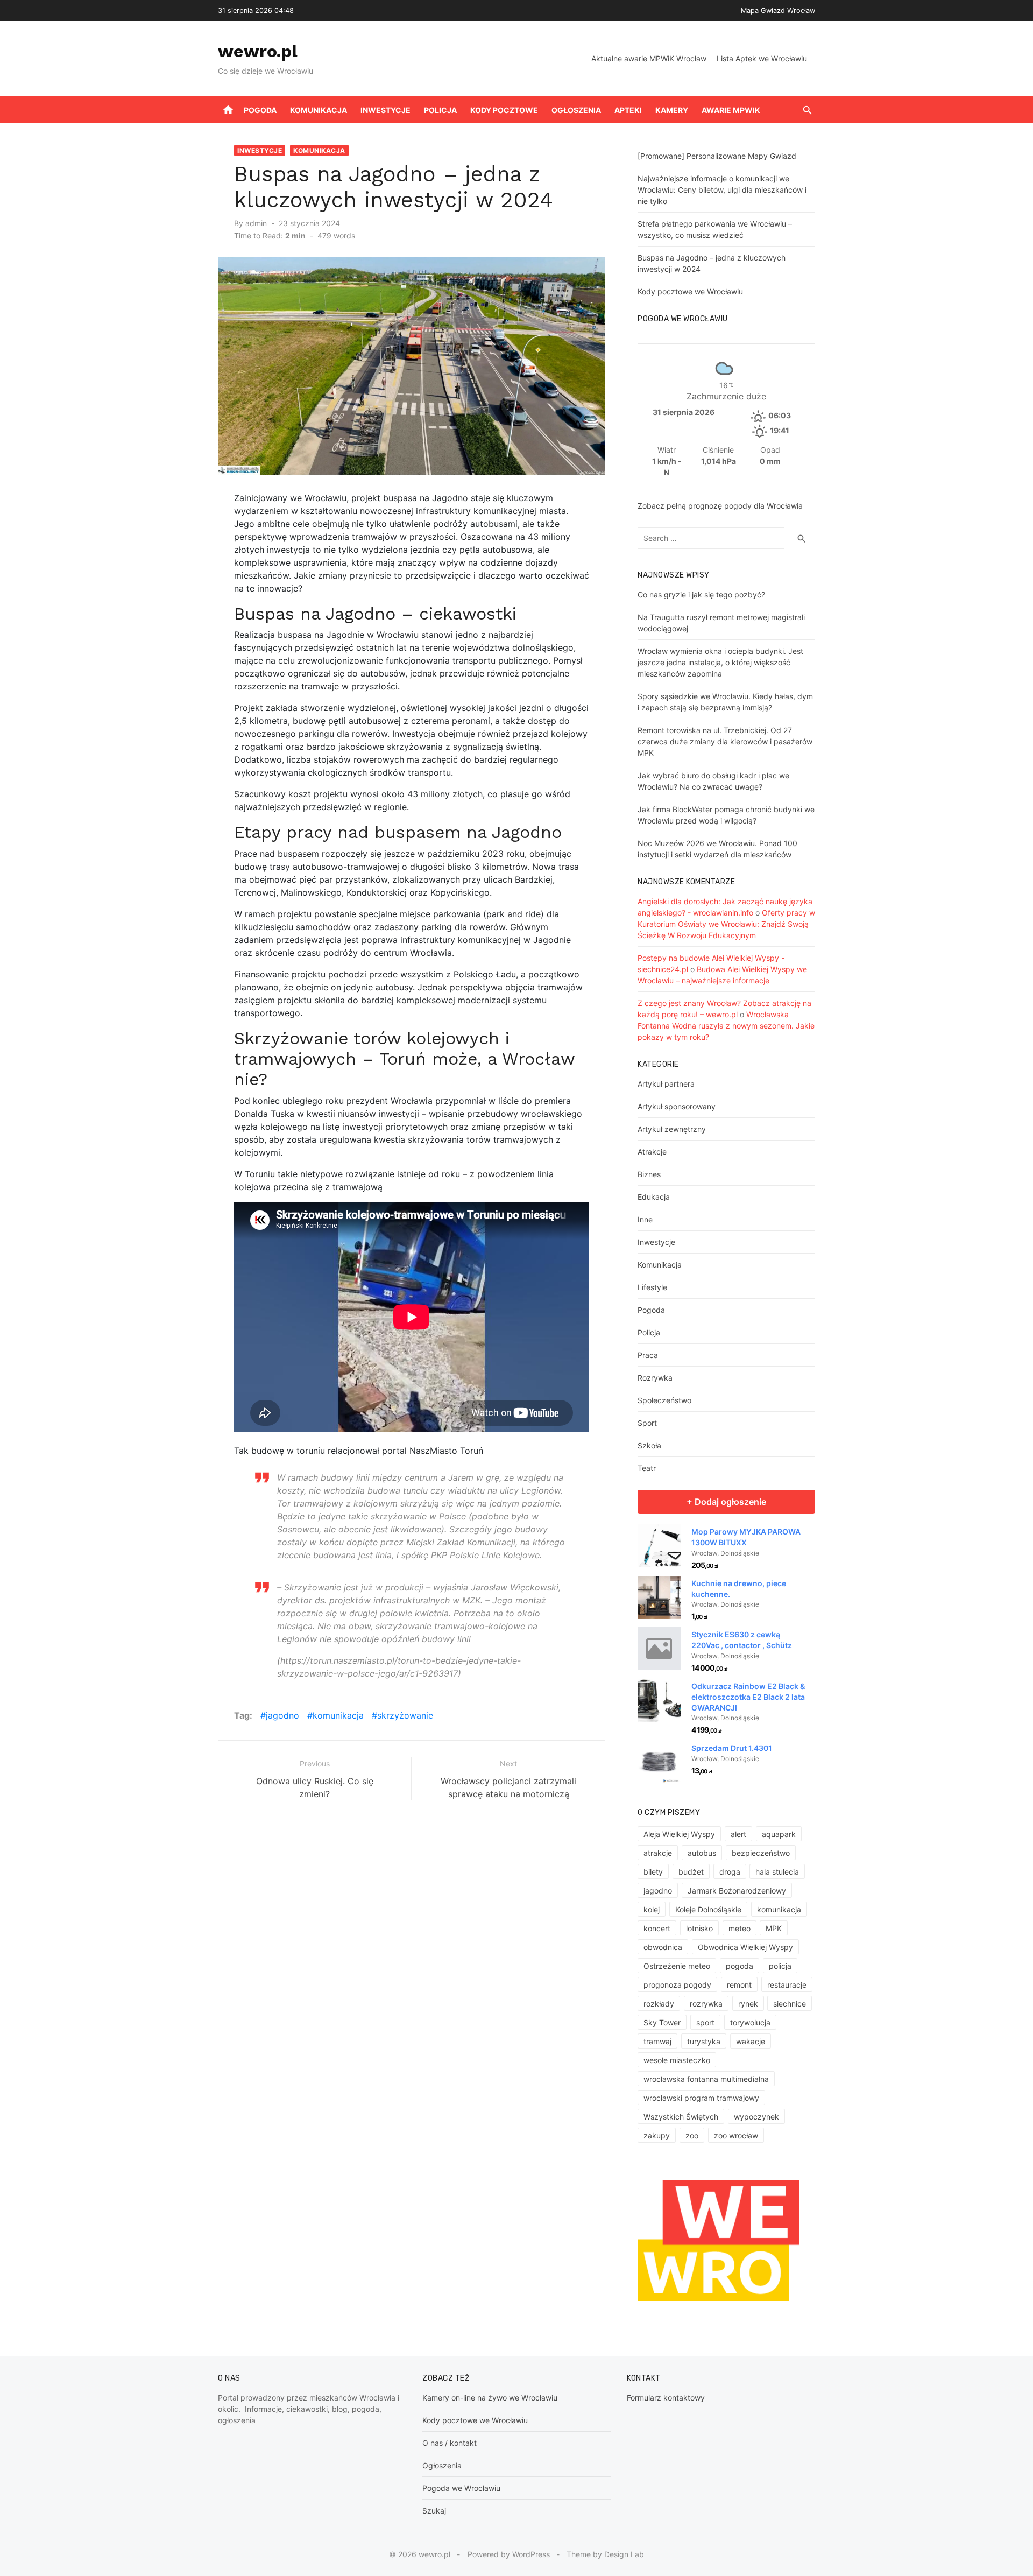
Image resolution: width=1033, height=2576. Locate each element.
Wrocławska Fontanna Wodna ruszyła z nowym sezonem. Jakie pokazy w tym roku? (726, 1026)
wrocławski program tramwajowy (701, 2098)
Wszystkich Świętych (681, 2117)
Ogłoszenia (576, 110)
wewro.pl (258, 51)
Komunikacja (319, 110)
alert (738, 1834)
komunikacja (338, 1715)
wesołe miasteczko (677, 2060)
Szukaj (434, 2511)
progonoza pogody (677, 1985)
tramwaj (657, 2041)
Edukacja (654, 1197)
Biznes (649, 1174)
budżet (691, 1872)
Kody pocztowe (504, 110)
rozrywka (706, 2004)
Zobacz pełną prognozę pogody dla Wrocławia (720, 506)
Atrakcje (652, 1152)
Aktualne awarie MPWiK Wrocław (649, 58)
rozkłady (659, 2004)
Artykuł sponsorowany (677, 1106)
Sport (647, 1423)
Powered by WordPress (509, 2554)
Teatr (647, 1468)
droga (730, 1872)
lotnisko (699, 1928)
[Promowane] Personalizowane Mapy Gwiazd (717, 156)
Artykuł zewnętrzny (672, 1129)
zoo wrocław (736, 2135)
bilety (653, 1872)
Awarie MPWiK (731, 110)
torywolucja (750, 2022)
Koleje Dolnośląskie (708, 1909)
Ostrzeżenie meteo (677, 1966)
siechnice (790, 2004)
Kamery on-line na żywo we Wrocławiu (490, 2398)
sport (705, 2022)
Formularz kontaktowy (666, 2398)
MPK (774, 1928)
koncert (657, 1928)
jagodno (282, 1715)
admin (256, 223)
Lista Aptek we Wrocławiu (762, 58)
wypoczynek (756, 2117)
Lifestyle (652, 1287)
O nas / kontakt (450, 2443)
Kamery (672, 110)
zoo (692, 2135)
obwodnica (663, 1947)
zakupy (657, 2135)
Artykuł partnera (666, 1084)
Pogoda (260, 110)
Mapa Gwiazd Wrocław (778, 10)
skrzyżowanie (405, 1715)
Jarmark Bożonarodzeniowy (737, 1891)
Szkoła (649, 1445)
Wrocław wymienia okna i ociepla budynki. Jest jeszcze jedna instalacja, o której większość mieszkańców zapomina (720, 662)
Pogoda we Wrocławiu (461, 2488)
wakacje (751, 2041)
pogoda (740, 1966)
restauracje (787, 1985)
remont (739, 1985)
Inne (645, 1219)
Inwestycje (385, 110)
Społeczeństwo (664, 1400)
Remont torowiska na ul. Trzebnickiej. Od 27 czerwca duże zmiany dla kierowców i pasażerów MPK (725, 741)
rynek (748, 2004)
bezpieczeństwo (761, 1853)
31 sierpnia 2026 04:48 (256, 10)
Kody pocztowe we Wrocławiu (690, 291)
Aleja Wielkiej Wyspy (679, 1834)
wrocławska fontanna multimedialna (706, 2079)
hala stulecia (777, 1872)
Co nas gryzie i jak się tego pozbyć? (701, 594)
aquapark (779, 1834)
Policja (440, 110)
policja (780, 1966)
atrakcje (658, 1853)
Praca (648, 1355)
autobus (702, 1853)
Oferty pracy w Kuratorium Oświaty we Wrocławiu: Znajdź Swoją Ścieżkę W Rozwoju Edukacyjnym (726, 924)
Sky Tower (662, 2022)
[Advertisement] (399, 1942)
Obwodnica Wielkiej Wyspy (745, 1947)
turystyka (704, 2041)
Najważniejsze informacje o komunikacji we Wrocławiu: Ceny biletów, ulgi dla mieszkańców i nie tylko (722, 190)
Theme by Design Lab (605, 2554)
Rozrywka (655, 1378)
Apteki (628, 110)
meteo (740, 1928)
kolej (652, 1909)
